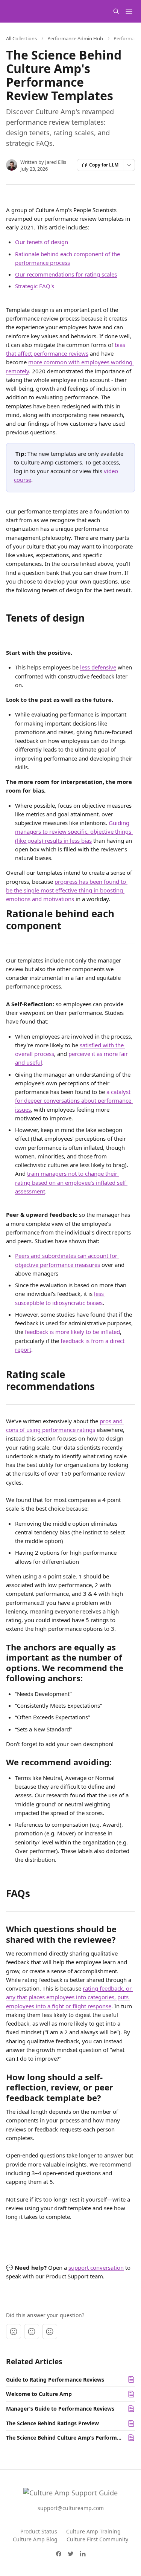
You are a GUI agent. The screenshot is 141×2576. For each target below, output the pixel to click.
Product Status (39, 2531)
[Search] (116, 11)
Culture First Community (97, 2539)
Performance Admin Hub (75, 38)
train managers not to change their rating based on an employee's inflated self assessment (71, 1182)
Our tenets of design (42, 242)
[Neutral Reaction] (32, 2332)
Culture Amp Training (93, 2531)
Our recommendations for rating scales (66, 274)
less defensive (98, 667)
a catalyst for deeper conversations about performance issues (74, 1101)
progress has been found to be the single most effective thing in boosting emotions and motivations (67, 890)
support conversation (96, 2267)
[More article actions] (129, 165)
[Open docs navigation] (129, 11)
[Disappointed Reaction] (14, 2332)
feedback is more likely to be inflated (72, 1332)
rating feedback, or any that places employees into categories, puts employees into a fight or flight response (70, 1997)
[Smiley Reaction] (50, 2332)
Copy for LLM (104, 165)
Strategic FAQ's (35, 286)
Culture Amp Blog (35, 2539)
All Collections (21, 38)
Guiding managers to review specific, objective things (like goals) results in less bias (74, 832)
